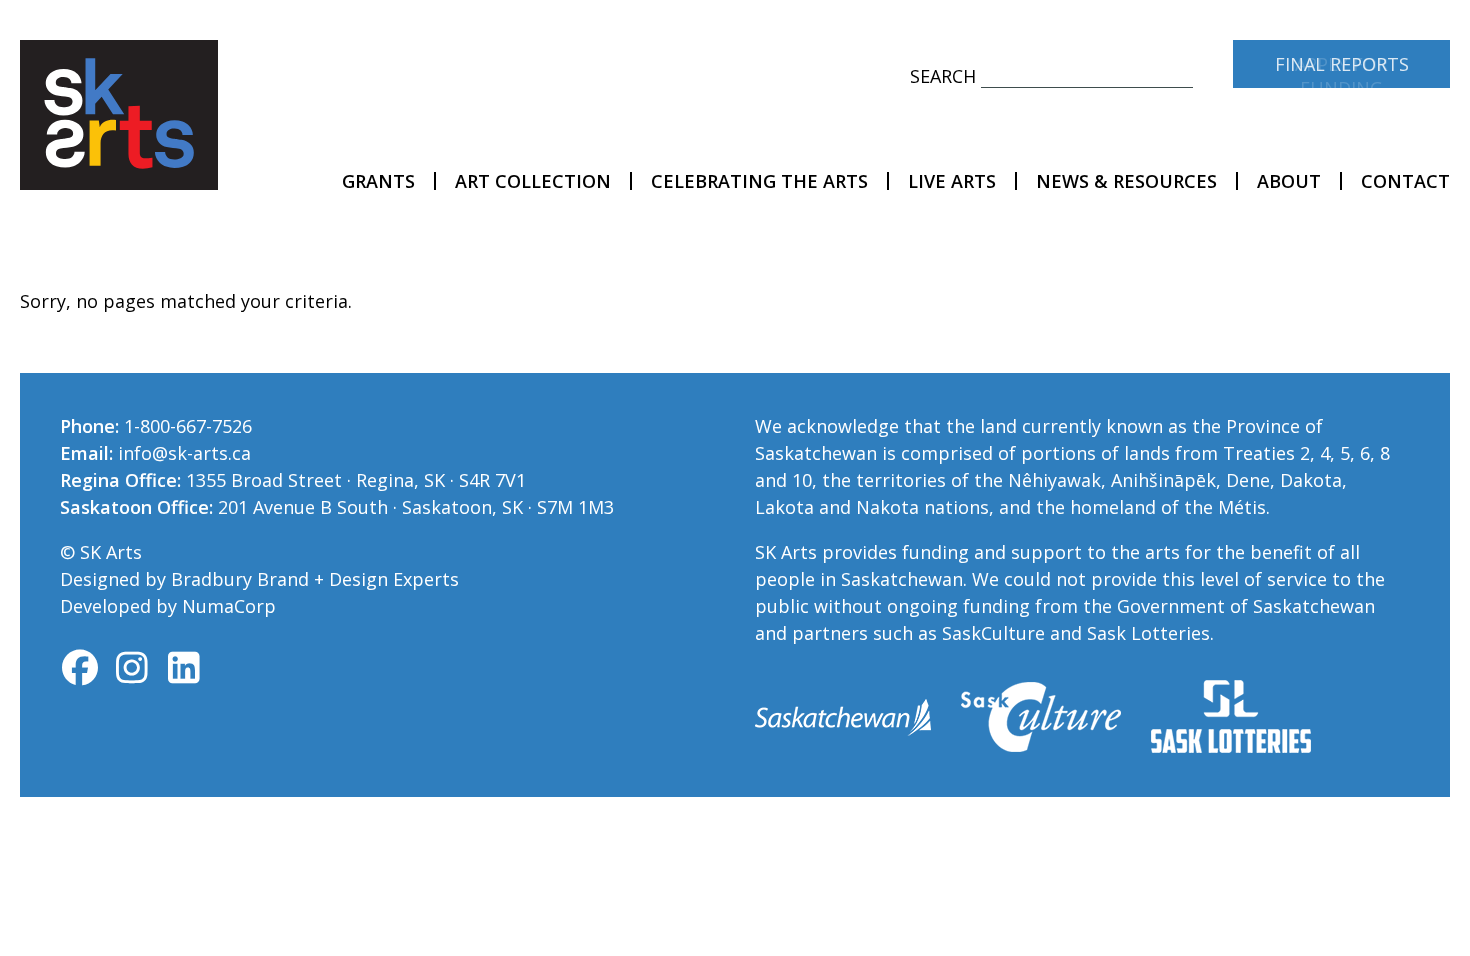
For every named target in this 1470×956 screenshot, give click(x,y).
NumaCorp (229, 606)
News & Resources (1126, 181)
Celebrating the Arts (759, 181)
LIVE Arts (952, 181)
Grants (378, 181)
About (1289, 181)
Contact (1405, 181)
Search (943, 76)
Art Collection (533, 181)
